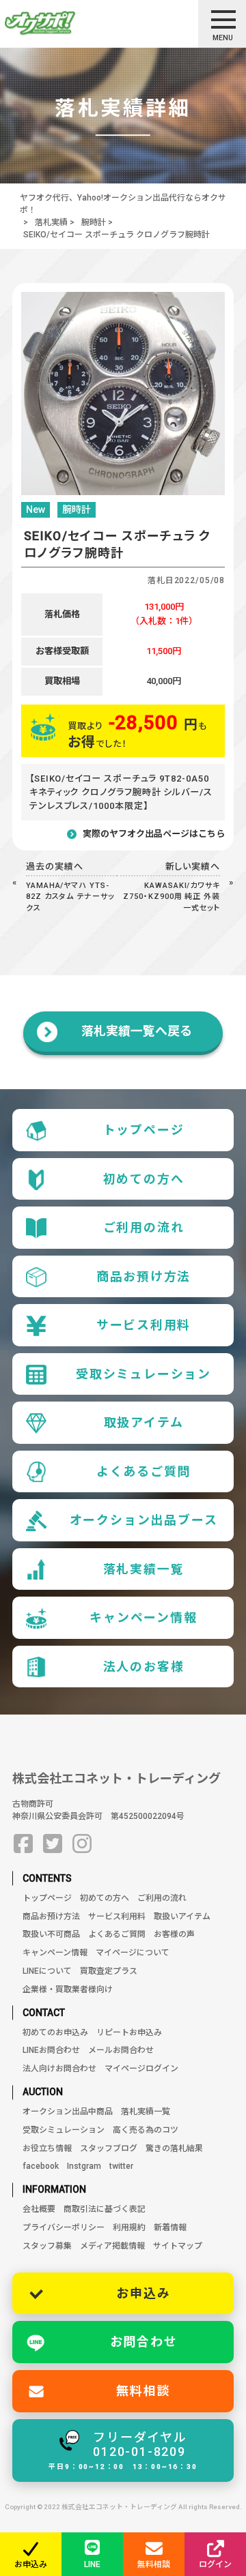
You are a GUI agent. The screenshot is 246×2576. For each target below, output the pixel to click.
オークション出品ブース (144, 1520)
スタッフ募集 (47, 2246)
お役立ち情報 (47, 2148)
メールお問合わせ (121, 2050)
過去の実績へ (55, 867)
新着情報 (170, 2227)
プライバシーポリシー (64, 2227)
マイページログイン (141, 2069)
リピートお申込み (129, 2032)
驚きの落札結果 (174, 2148)
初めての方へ (144, 1179)
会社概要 (39, 2209)
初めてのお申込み (55, 2032)
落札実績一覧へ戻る (137, 1031)
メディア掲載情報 (112, 2246)
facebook (41, 2166)
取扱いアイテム (182, 1916)
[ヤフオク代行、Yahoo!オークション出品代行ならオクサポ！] (64, 23)
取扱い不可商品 (51, 1934)
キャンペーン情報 (143, 1617)
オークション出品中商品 (68, 2112)
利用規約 (129, 2227)
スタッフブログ (109, 2148)
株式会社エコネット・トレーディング (117, 1778)
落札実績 (51, 222)
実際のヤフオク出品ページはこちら (154, 834)
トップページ (144, 1130)
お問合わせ (144, 2342)
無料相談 (143, 2391)
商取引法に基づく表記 (105, 2209)
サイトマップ (178, 2246)
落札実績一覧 (144, 1569)
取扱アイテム (144, 1422)
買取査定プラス (109, 1971)
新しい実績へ (193, 867)
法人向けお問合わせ (59, 2069)
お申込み (143, 2293)
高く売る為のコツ (146, 2130)
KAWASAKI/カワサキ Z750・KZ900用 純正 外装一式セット (172, 897)
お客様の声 (174, 1934)
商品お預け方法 (144, 1276)
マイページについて (133, 1953)
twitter (121, 2166)
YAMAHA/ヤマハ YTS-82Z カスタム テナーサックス (70, 897)
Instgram (84, 2166)
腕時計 (94, 222)
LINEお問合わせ (51, 2050)
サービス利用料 (144, 1325)
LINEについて (47, 1971)
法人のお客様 (144, 1667)
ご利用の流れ (144, 1227)
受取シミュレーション (143, 1374)
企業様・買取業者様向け (68, 1989)
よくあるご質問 (144, 1471)
